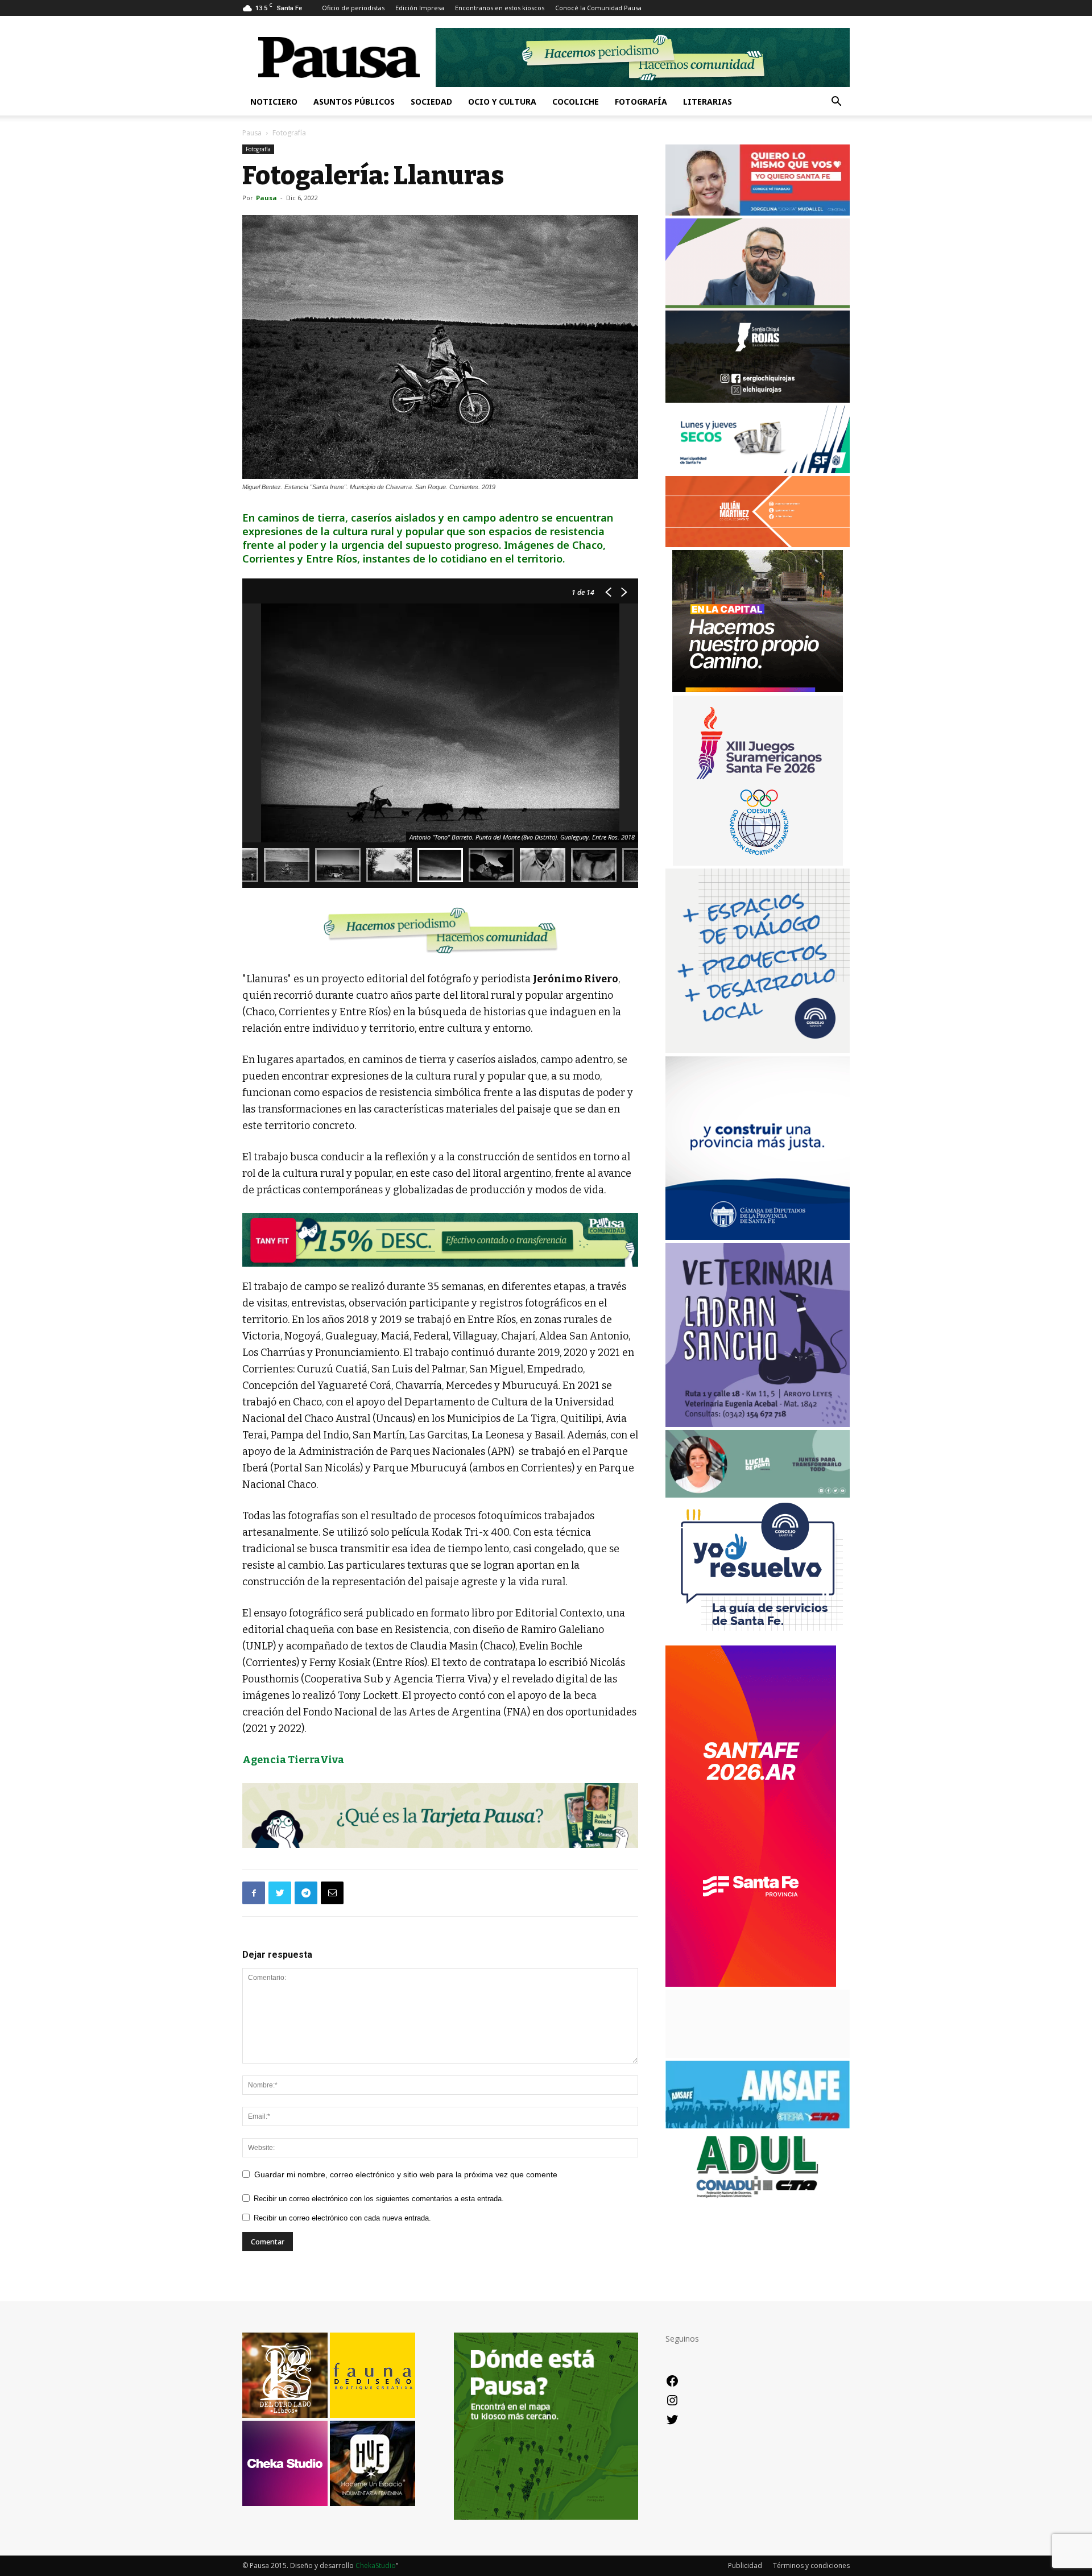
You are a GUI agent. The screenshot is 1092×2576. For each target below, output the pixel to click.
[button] (836, 103)
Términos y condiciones (811, 2565)
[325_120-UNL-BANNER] (758, 2055)
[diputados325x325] (758, 1237)
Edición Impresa (420, 8)
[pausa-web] (758, 544)
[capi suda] (751, 1984)
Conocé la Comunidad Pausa (598, 8)
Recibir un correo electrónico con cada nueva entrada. (342, 2218)
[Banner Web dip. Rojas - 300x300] (758, 400)
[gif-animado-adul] (758, 2196)
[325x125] (758, 212)
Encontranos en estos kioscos (500, 8)
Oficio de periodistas (353, 8)
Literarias (708, 102)
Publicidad (745, 2565)
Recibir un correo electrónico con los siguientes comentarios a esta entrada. (379, 2199)
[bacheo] (758, 689)
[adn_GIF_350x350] (758, 1050)
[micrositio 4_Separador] (440, 930)
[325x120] (758, 470)
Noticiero (274, 102)
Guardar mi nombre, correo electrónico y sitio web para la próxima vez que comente (406, 2174)
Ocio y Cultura (502, 102)
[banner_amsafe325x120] (758, 2125)
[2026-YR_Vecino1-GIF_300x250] (758, 1640)
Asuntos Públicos (354, 102)
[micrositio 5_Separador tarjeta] (440, 1816)
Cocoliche (576, 102)
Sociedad (431, 102)
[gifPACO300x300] (758, 863)
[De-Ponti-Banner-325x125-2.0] (758, 1494)
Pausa (252, 133)
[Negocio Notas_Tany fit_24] (440, 1240)
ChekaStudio (376, 2565)
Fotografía (641, 102)
